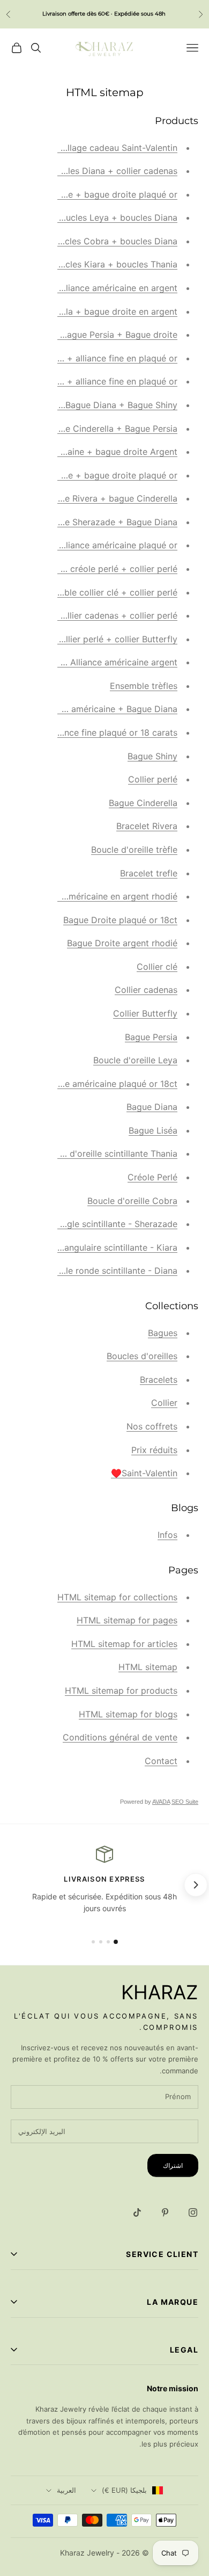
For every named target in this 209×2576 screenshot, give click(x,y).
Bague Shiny (152, 756)
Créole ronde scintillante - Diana (112, 1271)
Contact (161, 1761)
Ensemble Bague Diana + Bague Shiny (100, 405)
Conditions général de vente (120, 1737)
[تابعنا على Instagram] (193, 2212)
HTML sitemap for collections (117, 1597)
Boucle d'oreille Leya (135, 1060)
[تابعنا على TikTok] (137, 2212)
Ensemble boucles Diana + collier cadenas (92, 171)
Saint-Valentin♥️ (144, 1473)
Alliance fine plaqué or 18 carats (112, 732)
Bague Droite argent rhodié (122, 943)
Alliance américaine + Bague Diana (107, 709)
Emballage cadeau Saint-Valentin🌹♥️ (100, 148)
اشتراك (173, 2165)
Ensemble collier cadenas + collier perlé (96, 615)
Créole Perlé (152, 1177)
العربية (66, 2490)
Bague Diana (152, 1107)
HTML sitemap (148, 1667)
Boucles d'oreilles (142, 1356)
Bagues (163, 1333)
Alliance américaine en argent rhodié (103, 896)
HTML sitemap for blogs (128, 1714)
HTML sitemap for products (121, 1690)
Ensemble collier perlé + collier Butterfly (96, 639)
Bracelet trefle (149, 873)
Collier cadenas (146, 990)
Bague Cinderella (143, 803)
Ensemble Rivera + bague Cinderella (104, 498)
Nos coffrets (152, 1426)
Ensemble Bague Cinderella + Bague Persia (90, 429)
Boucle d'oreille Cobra (132, 1201)
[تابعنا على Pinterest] (165, 2212)
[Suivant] (195, 1885)
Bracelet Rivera (147, 826)
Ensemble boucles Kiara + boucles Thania (93, 264)
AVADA (161, 1802)
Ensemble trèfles (144, 686)
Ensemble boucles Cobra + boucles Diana (92, 241)
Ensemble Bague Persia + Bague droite (99, 335)
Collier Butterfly (145, 1013)
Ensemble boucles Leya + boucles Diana (95, 217)
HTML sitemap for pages (127, 1620)
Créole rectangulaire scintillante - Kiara (98, 1247)
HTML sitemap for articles (124, 1644)
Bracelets (159, 1380)
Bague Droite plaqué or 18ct (120, 920)
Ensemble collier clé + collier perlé (107, 592)
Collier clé (157, 967)
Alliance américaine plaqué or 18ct (108, 1084)
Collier (164, 1403)
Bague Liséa (153, 1130)
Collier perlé (153, 779)
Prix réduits (154, 1450)
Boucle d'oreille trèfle (134, 850)
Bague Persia (151, 1037)
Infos (167, 1535)
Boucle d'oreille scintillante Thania (109, 1153)
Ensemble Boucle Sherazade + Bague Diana (89, 522)
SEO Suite (185, 1802)
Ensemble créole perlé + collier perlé (103, 569)
